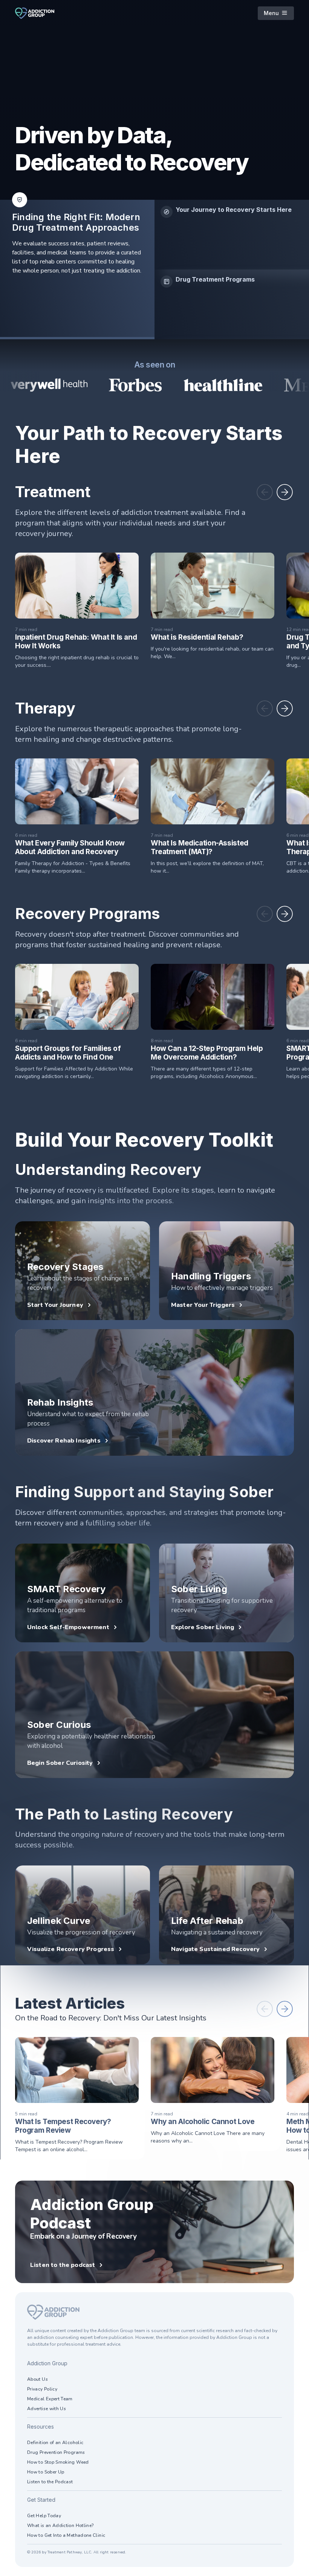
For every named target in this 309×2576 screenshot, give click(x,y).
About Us (37, 2379)
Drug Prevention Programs (56, 2452)
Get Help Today (44, 2516)
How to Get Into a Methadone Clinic (66, 2535)
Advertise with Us (47, 2409)
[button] (265, 492)
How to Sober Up (46, 2472)
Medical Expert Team (50, 2399)
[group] (232, 235)
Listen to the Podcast (50, 2482)
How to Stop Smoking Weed (58, 2462)
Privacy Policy (42, 2389)
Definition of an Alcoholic (55, 2443)
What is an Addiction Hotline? (60, 2525)
